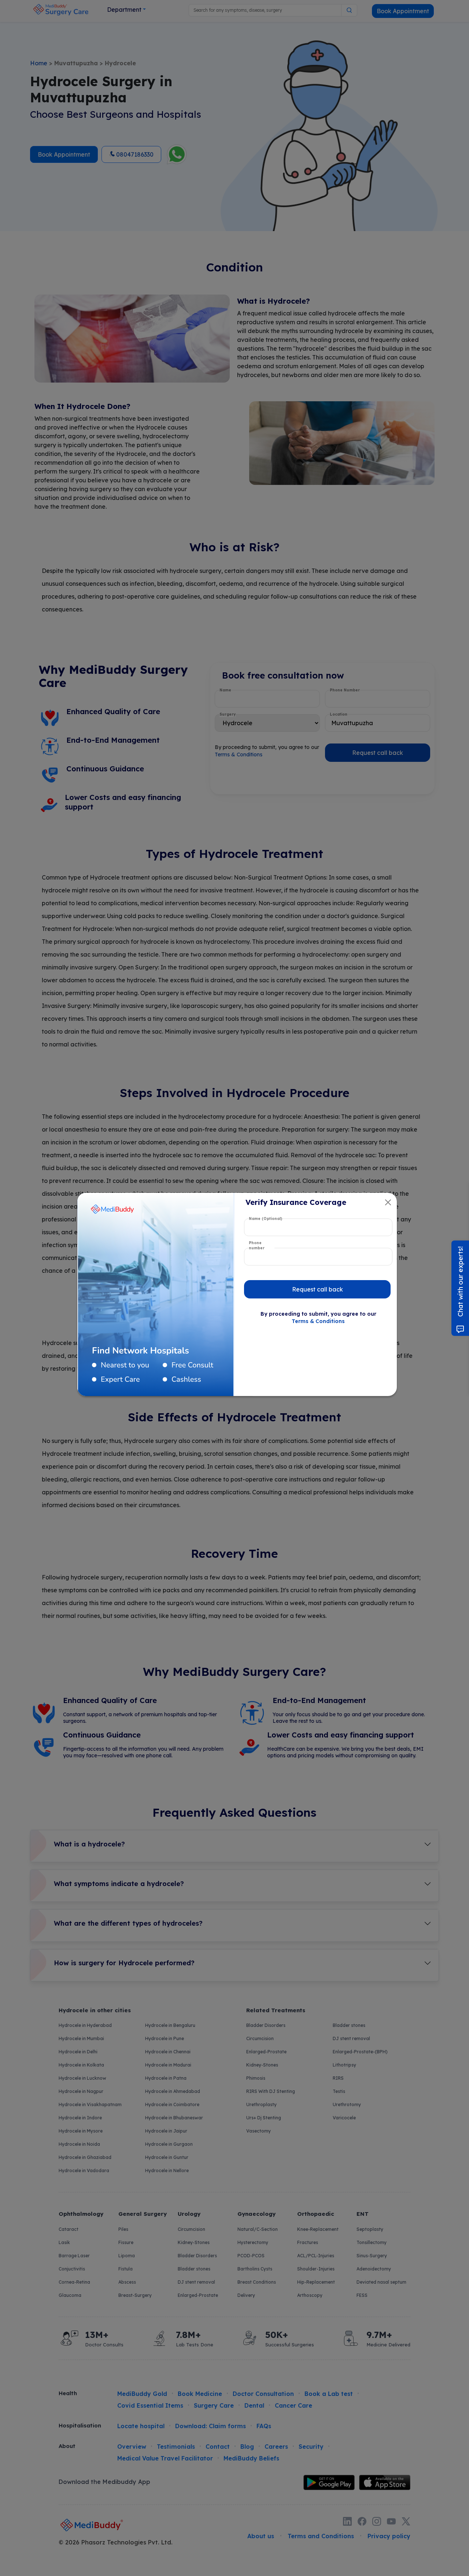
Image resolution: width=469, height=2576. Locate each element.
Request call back (317, 1289)
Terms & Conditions (318, 1321)
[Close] (388, 1202)
